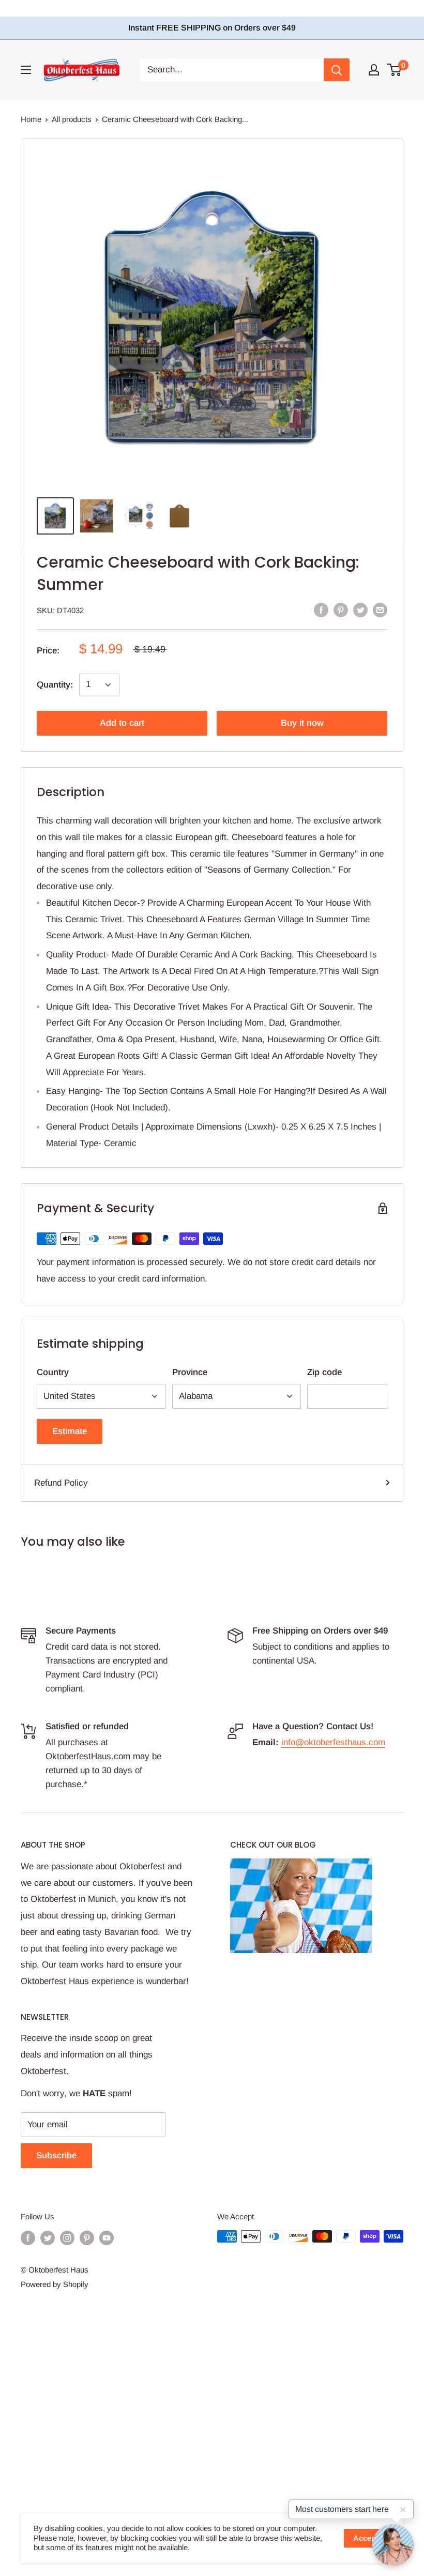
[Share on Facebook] (321, 609)
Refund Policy (61, 1483)
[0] (395, 70)
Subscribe (56, 2155)
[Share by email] (380, 609)
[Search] (337, 70)
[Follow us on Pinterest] (87, 2238)
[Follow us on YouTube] (107, 2238)
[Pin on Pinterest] (341, 609)
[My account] (374, 70)
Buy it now (302, 723)
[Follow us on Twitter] (48, 2238)
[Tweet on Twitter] (360, 609)
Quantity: (55, 685)
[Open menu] (26, 70)
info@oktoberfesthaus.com (333, 1742)
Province (190, 1372)
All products (72, 119)
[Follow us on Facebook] (28, 2238)
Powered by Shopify (55, 2284)
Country (53, 1372)
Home (31, 119)
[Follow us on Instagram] (67, 2238)
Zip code (324, 1372)
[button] (393, 2545)
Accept (366, 2538)
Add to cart (122, 723)
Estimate (70, 1431)
